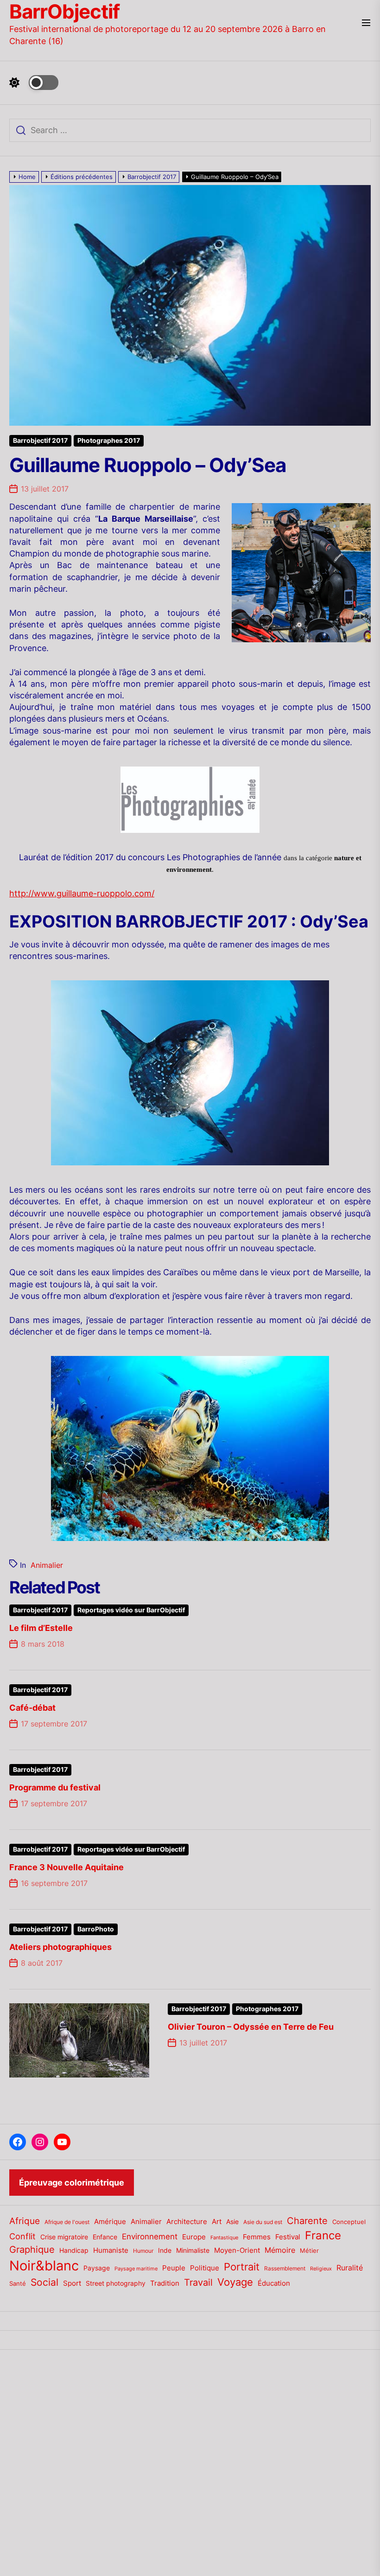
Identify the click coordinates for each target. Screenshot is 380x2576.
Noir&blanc (44, 2266)
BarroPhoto (96, 1929)
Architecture (187, 2221)
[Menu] (366, 23)
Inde (165, 2250)
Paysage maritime (136, 2269)
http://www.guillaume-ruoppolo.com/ (82, 893)
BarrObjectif (64, 12)
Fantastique (224, 2238)
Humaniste (111, 2250)
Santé (18, 2283)
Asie (232, 2221)
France (323, 2235)
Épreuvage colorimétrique (72, 2183)
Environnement (150, 2237)
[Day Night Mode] (34, 83)
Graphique (32, 2249)
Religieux (321, 2269)
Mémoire (280, 2250)
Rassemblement (285, 2268)
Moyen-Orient (237, 2250)
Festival (288, 2237)
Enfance (105, 2237)
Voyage (235, 2282)
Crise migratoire (64, 2237)
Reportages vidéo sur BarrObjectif (131, 1610)
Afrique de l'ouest (67, 2222)
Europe (194, 2237)
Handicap (74, 2250)
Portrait (242, 2267)
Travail (198, 2282)
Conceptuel (349, 2222)
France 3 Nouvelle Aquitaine (66, 1867)
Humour (143, 2251)
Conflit (22, 2236)
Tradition (165, 2283)
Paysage (97, 2268)
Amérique (110, 2221)
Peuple (174, 2268)
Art (217, 2222)
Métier (309, 2250)
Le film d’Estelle (41, 1628)
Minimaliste (193, 2250)
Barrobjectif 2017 (40, 441)
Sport (72, 2283)
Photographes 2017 (109, 441)
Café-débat (32, 1708)
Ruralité (350, 2268)
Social (44, 2282)
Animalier (47, 1565)
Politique (205, 2268)
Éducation (274, 2283)
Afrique (25, 2221)
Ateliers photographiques (60, 1947)
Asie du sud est (263, 2222)
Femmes (257, 2237)
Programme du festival (55, 1787)
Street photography (116, 2283)
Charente (307, 2221)
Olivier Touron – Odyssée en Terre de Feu (251, 2027)
